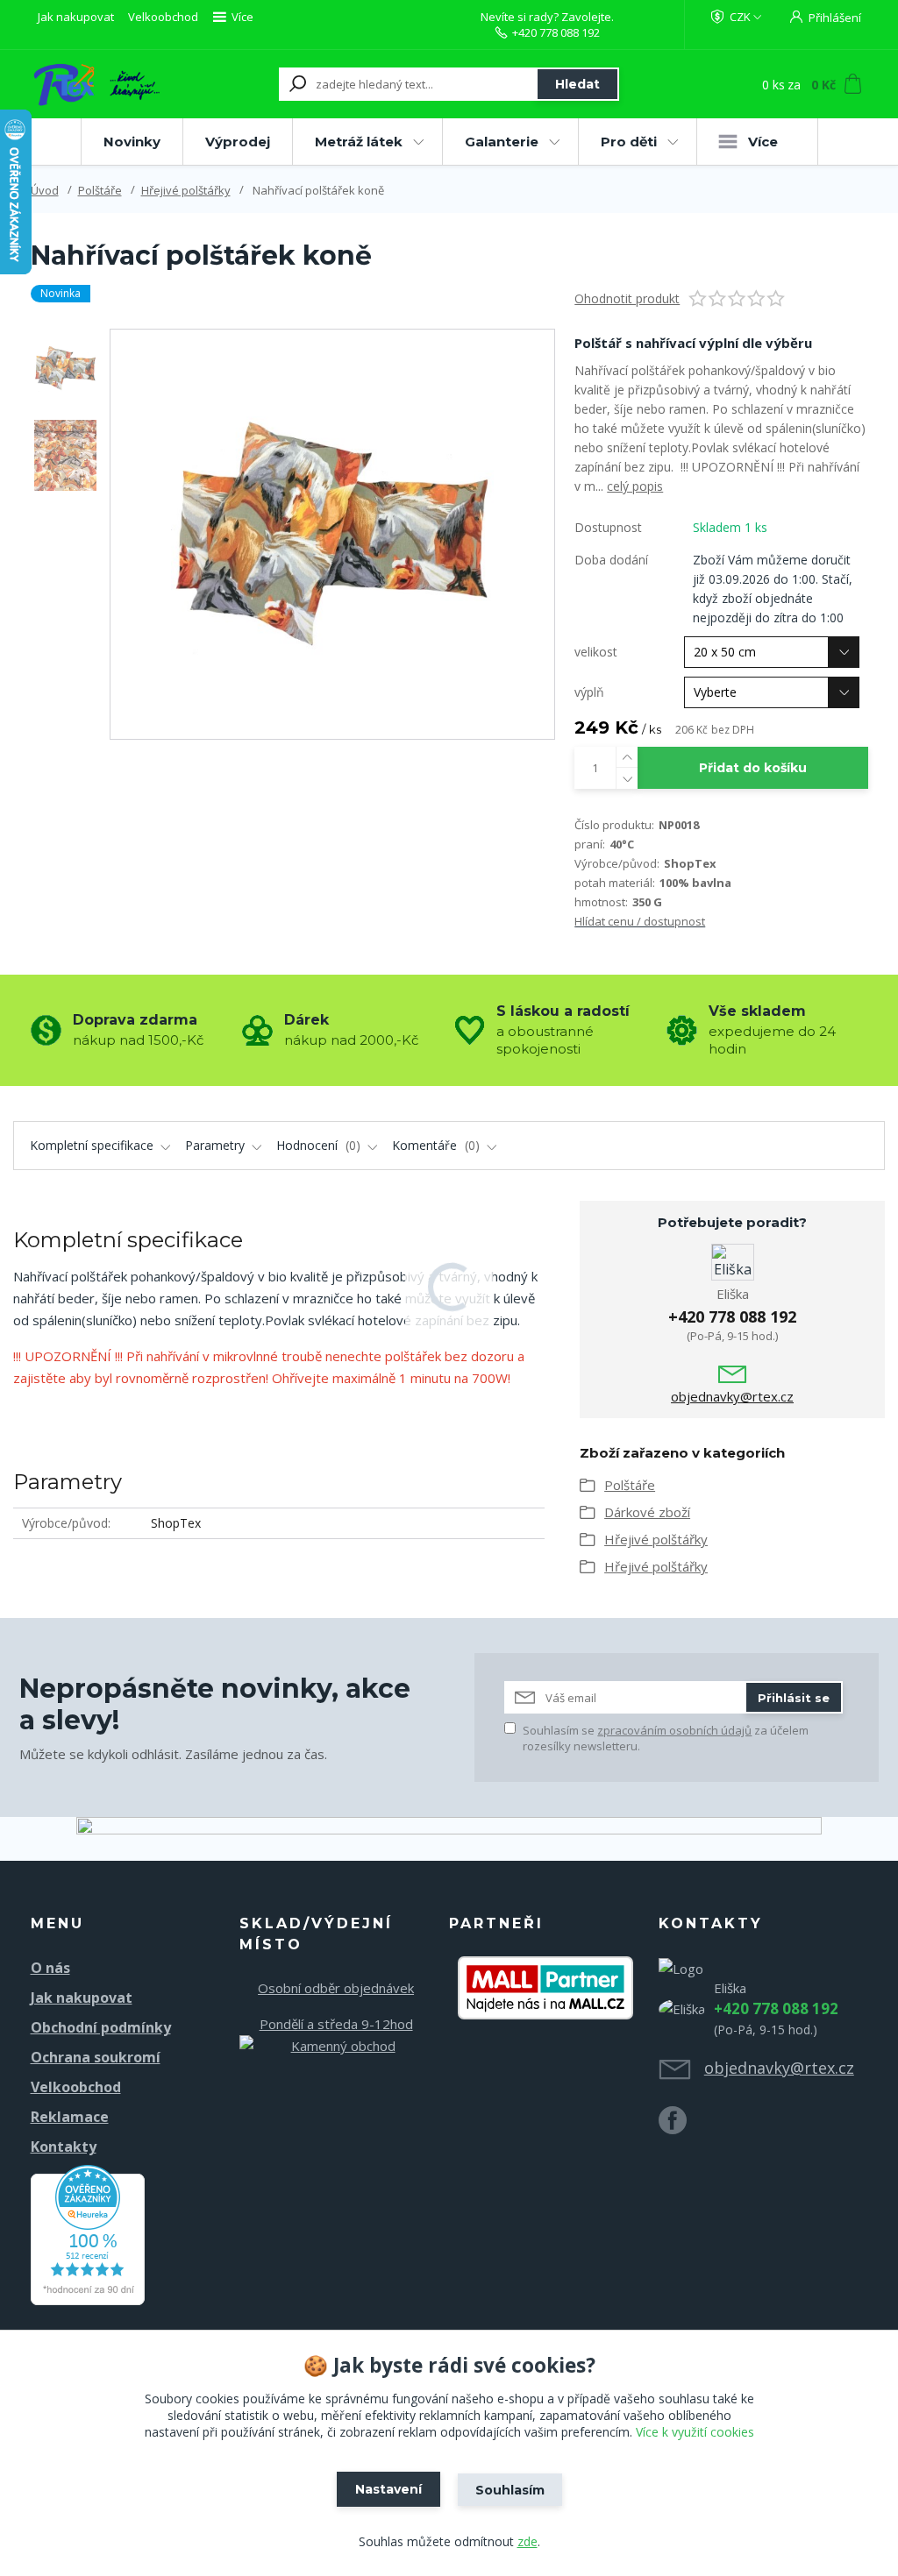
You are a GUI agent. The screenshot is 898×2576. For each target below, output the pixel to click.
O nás (50, 1968)
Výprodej (238, 142)
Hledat (577, 84)
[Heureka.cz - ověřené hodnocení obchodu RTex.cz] (88, 2233)
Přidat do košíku (753, 768)
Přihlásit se (794, 1698)
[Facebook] (681, 2127)
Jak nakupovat (76, 17)
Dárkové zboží (647, 1512)
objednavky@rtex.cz (732, 1396)
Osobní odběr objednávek (336, 1988)
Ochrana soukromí (96, 2057)
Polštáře (100, 190)
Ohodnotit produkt (627, 298)
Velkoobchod (163, 17)
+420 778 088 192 (556, 32)
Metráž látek (359, 142)
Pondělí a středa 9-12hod (336, 2024)
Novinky (132, 142)
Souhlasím (510, 2490)
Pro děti (629, 142)
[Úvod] (96, 84)
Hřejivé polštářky (186, 190)
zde (527, 2541)
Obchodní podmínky (101, 2027)
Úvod (45, 190)
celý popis (635, 486)
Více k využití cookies (695, 2432)
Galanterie (502, 142)
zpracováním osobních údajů (674, 1730)
